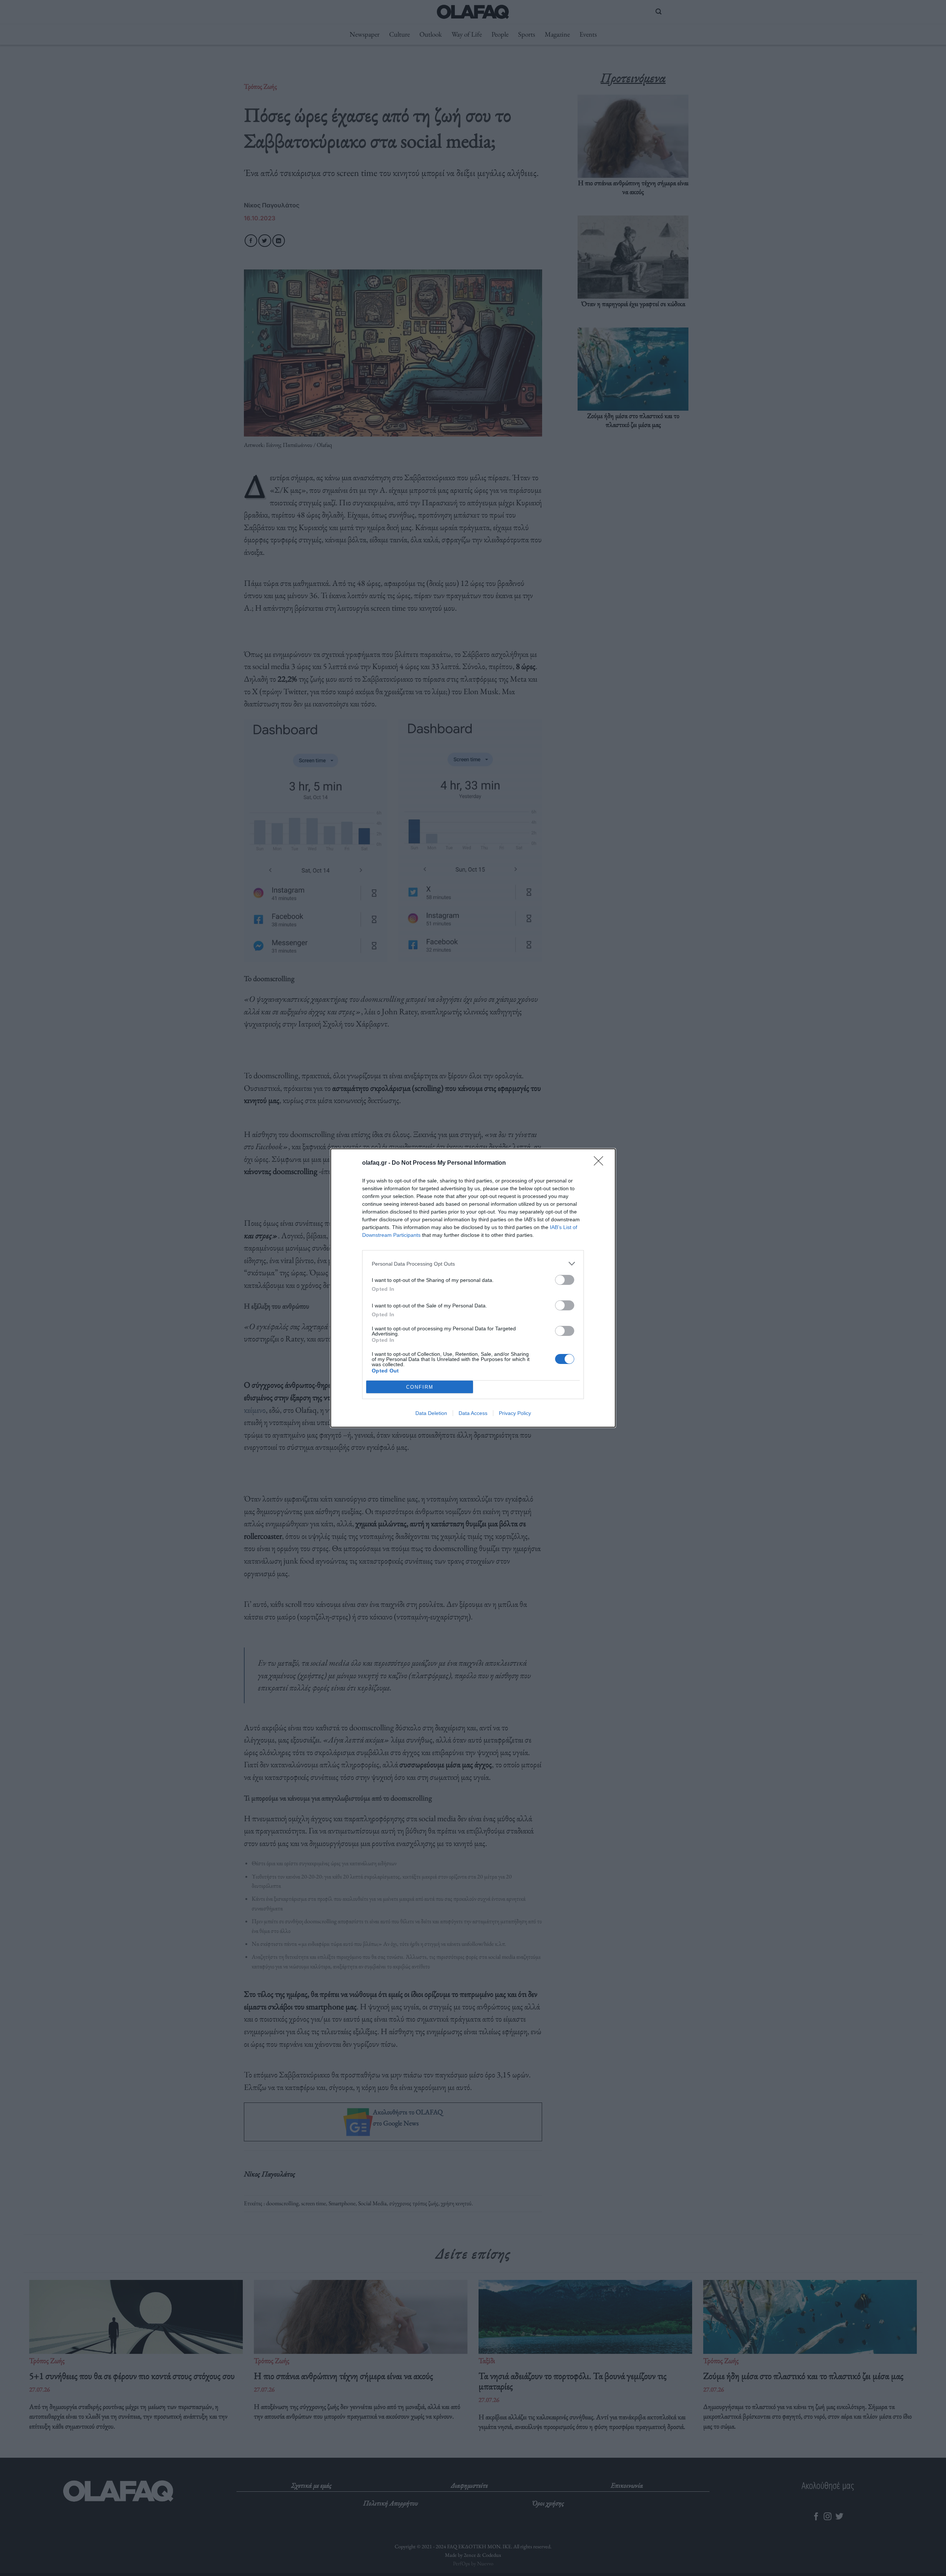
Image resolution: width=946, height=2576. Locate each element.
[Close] (601, 1163)
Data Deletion (431, 1413)
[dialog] (473, 1288)
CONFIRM (420, 1387)
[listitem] (473, 1264)
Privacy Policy (515, 1413)
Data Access (473, 1413)
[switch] (565, 1280)
